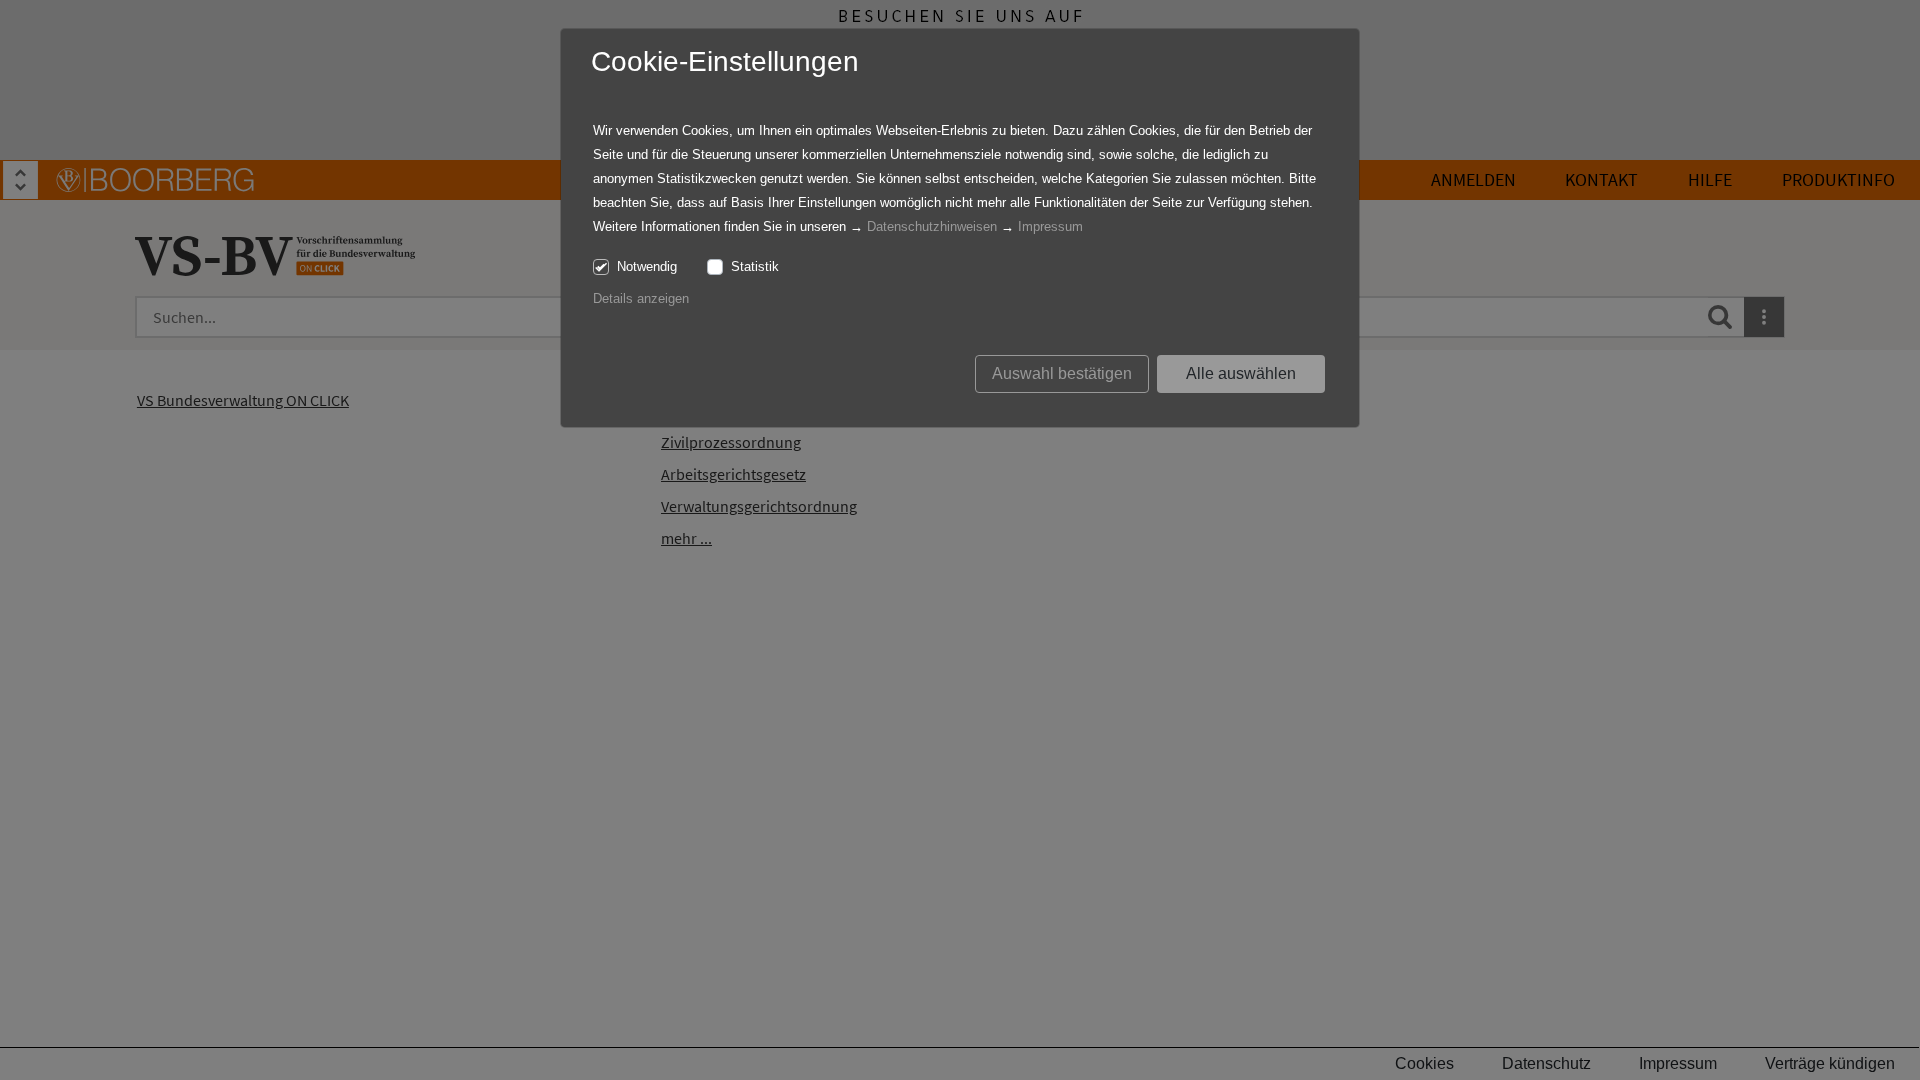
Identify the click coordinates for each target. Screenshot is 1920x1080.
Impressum (1050, 226)
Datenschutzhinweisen (932, 226)
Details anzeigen (641, 298)
